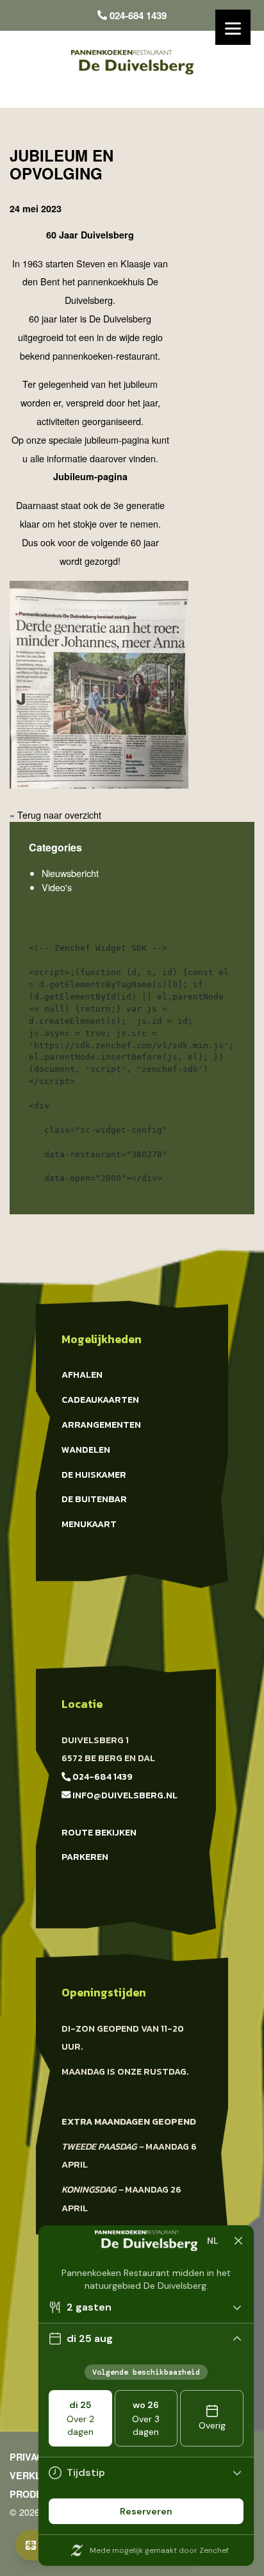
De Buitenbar (94, 1499)
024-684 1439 (137, 15)
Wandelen (86, 1450)
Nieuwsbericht (70, 873)
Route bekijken (99, 1832)
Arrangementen (101, 1425)
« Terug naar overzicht (55, 815)
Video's (57, 887)
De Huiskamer (94, 1475)
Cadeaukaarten (100, 1400)
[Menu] (233, 27)
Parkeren (85, 1857)
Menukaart (89, 1524)
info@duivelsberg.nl (124, 1795)
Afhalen (82, 1375)
